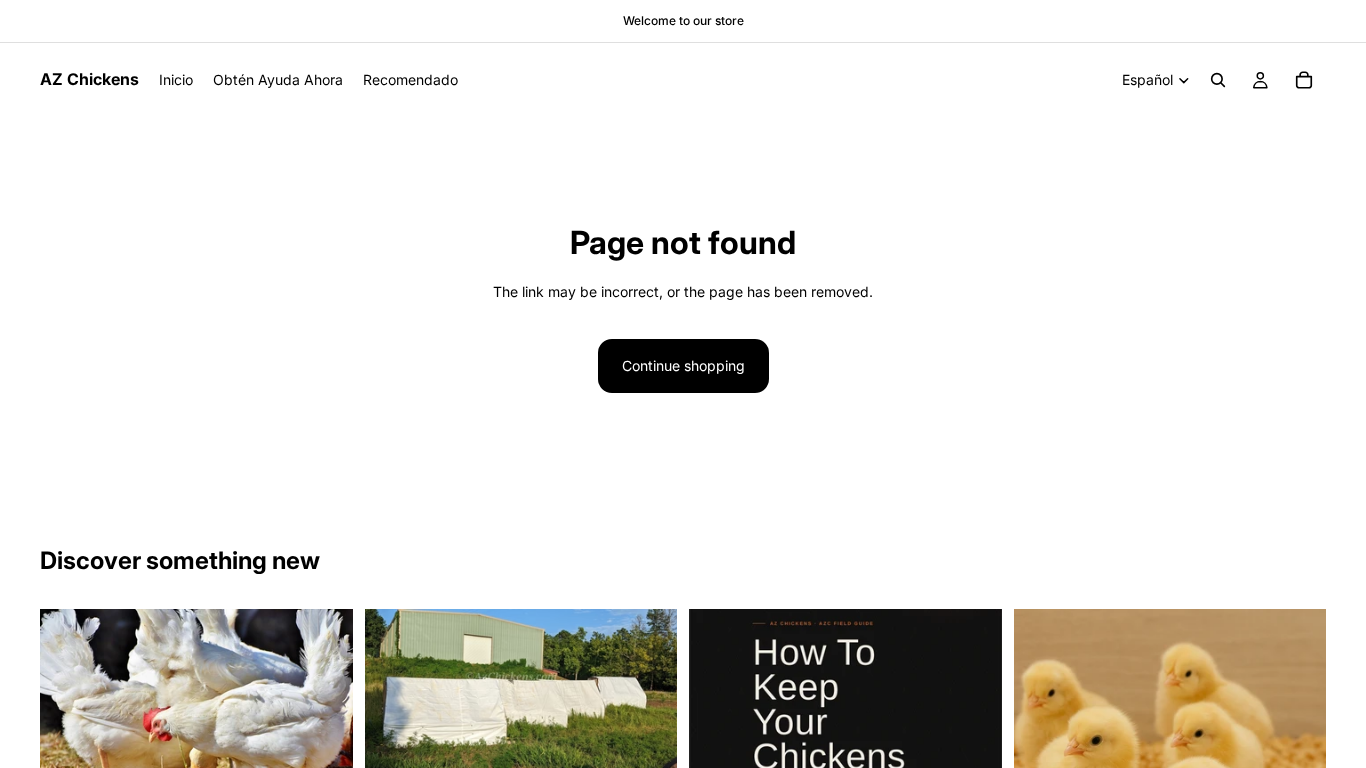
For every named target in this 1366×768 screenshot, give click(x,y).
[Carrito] (1304, 80)
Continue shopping (683, 365)
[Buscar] (1218, 80)
